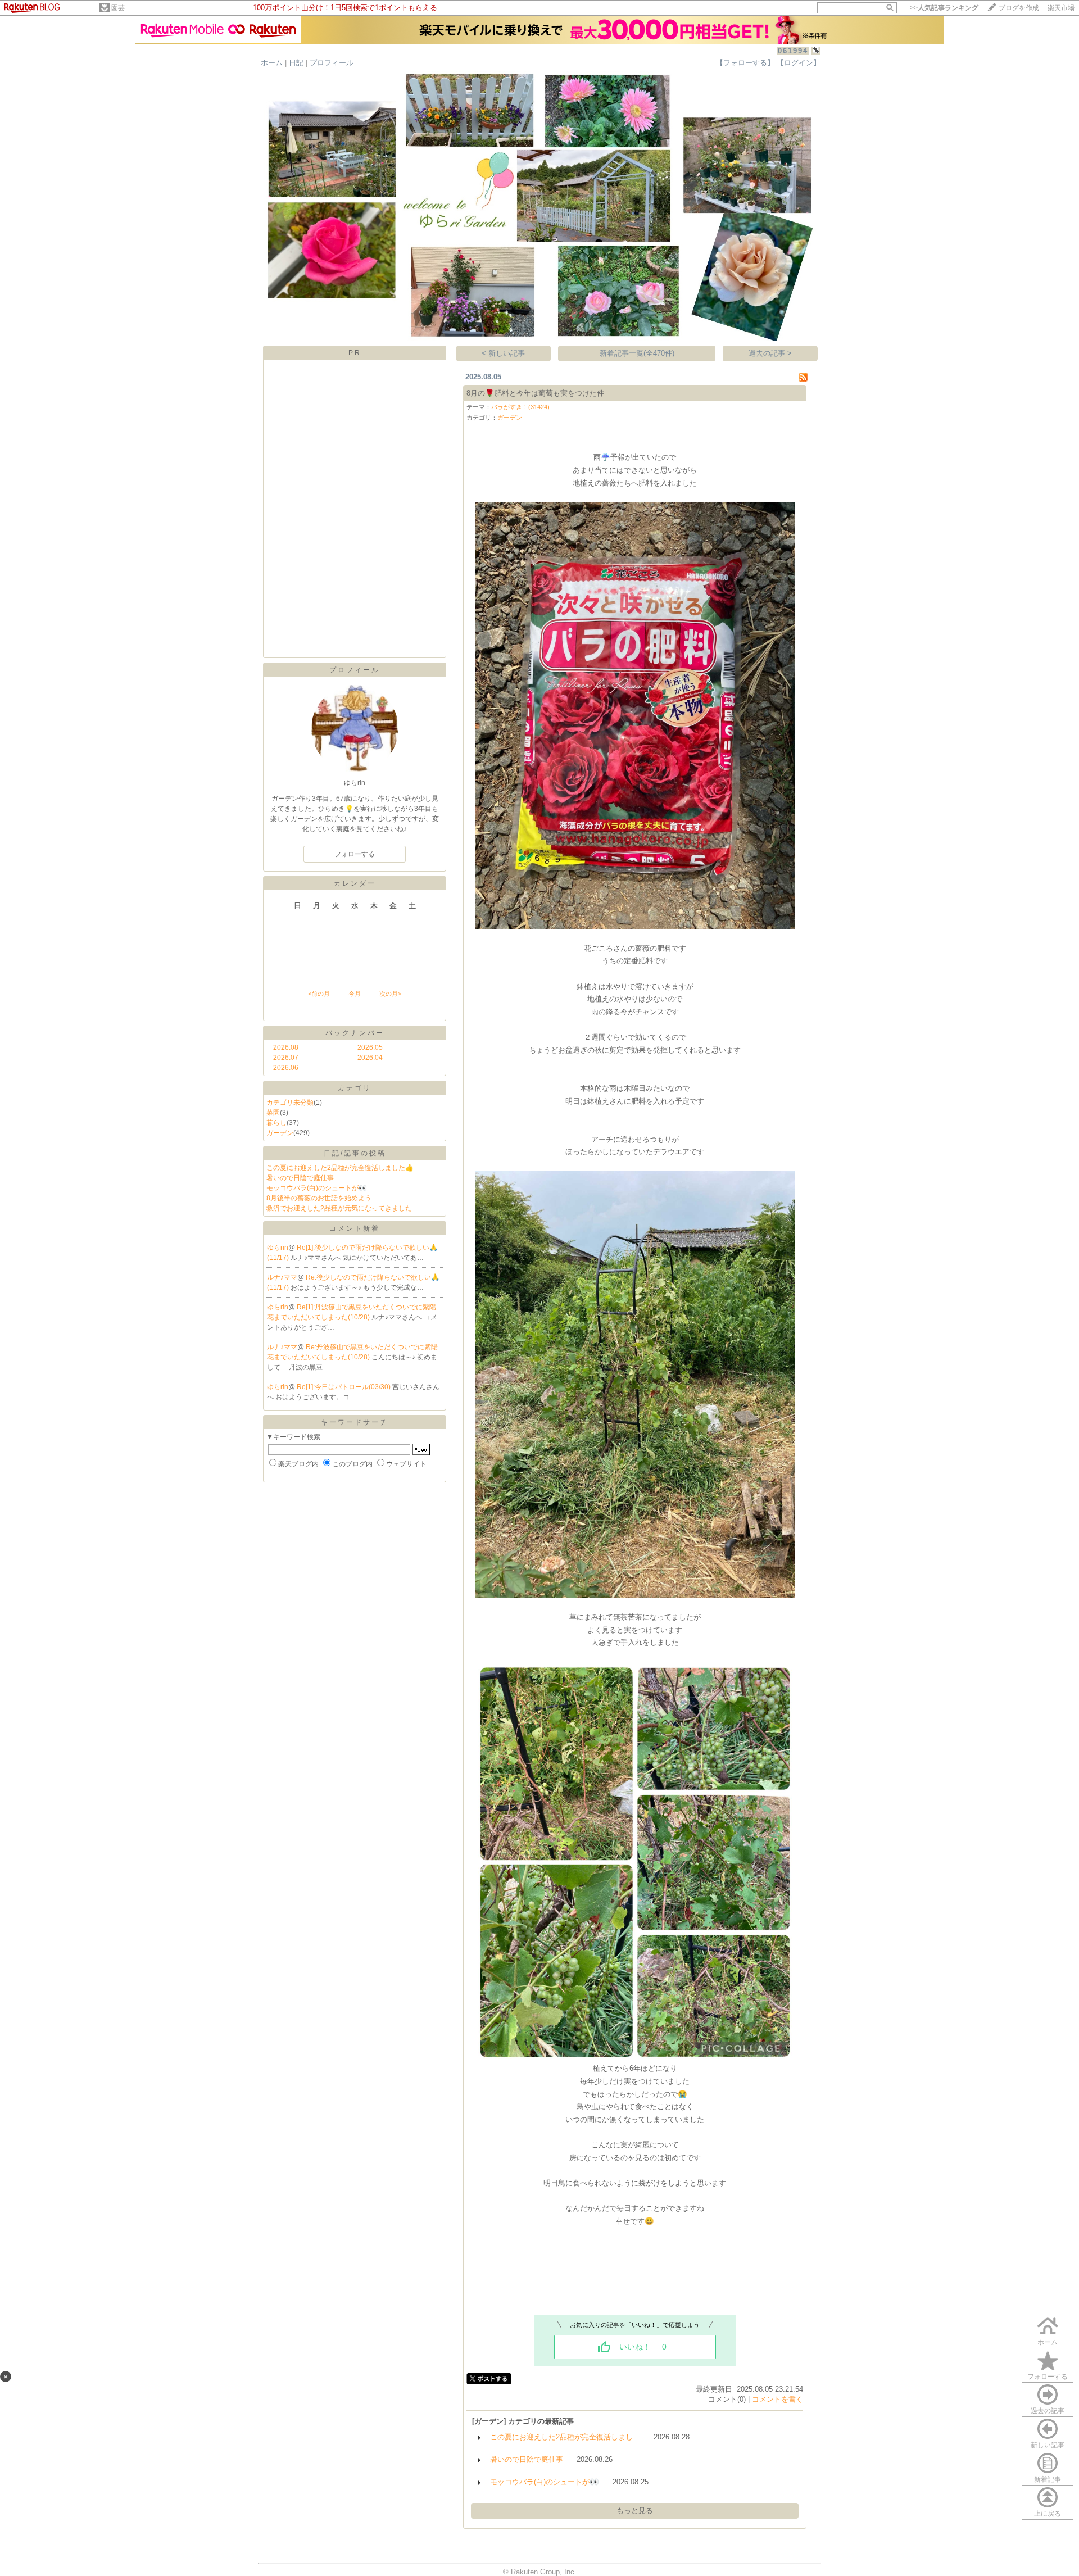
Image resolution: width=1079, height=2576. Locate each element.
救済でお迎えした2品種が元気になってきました (339, 1208)
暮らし (276, 1123)
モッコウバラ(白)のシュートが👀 (317, 1188)
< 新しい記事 (503, 353)
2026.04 (370, 1058)
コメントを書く (777, 2399)
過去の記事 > (770, 353)
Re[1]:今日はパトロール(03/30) (344, 1387)
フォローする (1048, 2377)
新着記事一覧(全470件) (637, 353)
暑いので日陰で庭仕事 (300, 1178)
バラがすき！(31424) (520, 407)
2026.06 (286, 1068)
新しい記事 (1048, 2445)
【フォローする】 (745, 63)
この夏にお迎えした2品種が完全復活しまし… (565, 2437)
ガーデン (280, 1133)
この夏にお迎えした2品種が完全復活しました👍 (340, 1168)
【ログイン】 (799, 63)
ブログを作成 (1019, 8)
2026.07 (286, 1058)
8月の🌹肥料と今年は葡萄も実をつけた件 (535, 393)
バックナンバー (355, 1033)
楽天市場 (1061, 8)
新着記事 (1048, 2479)
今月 (355, 994)
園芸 (118, 8)
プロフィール (332, 63)
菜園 (273, 1113)
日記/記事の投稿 (355, 1153)
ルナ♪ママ (282, 1277)
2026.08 (286, 1047)
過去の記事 (1048, 2411)
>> (944, 8)
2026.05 (370, 1047)
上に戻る (1048, 2514)
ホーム (272, 63)
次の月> (390, 994)
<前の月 (319, 994)
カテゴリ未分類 (290, 1103)
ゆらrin (278, 1248)
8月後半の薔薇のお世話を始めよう (319, 1198)
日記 (296, 63)
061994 (793, 51)
